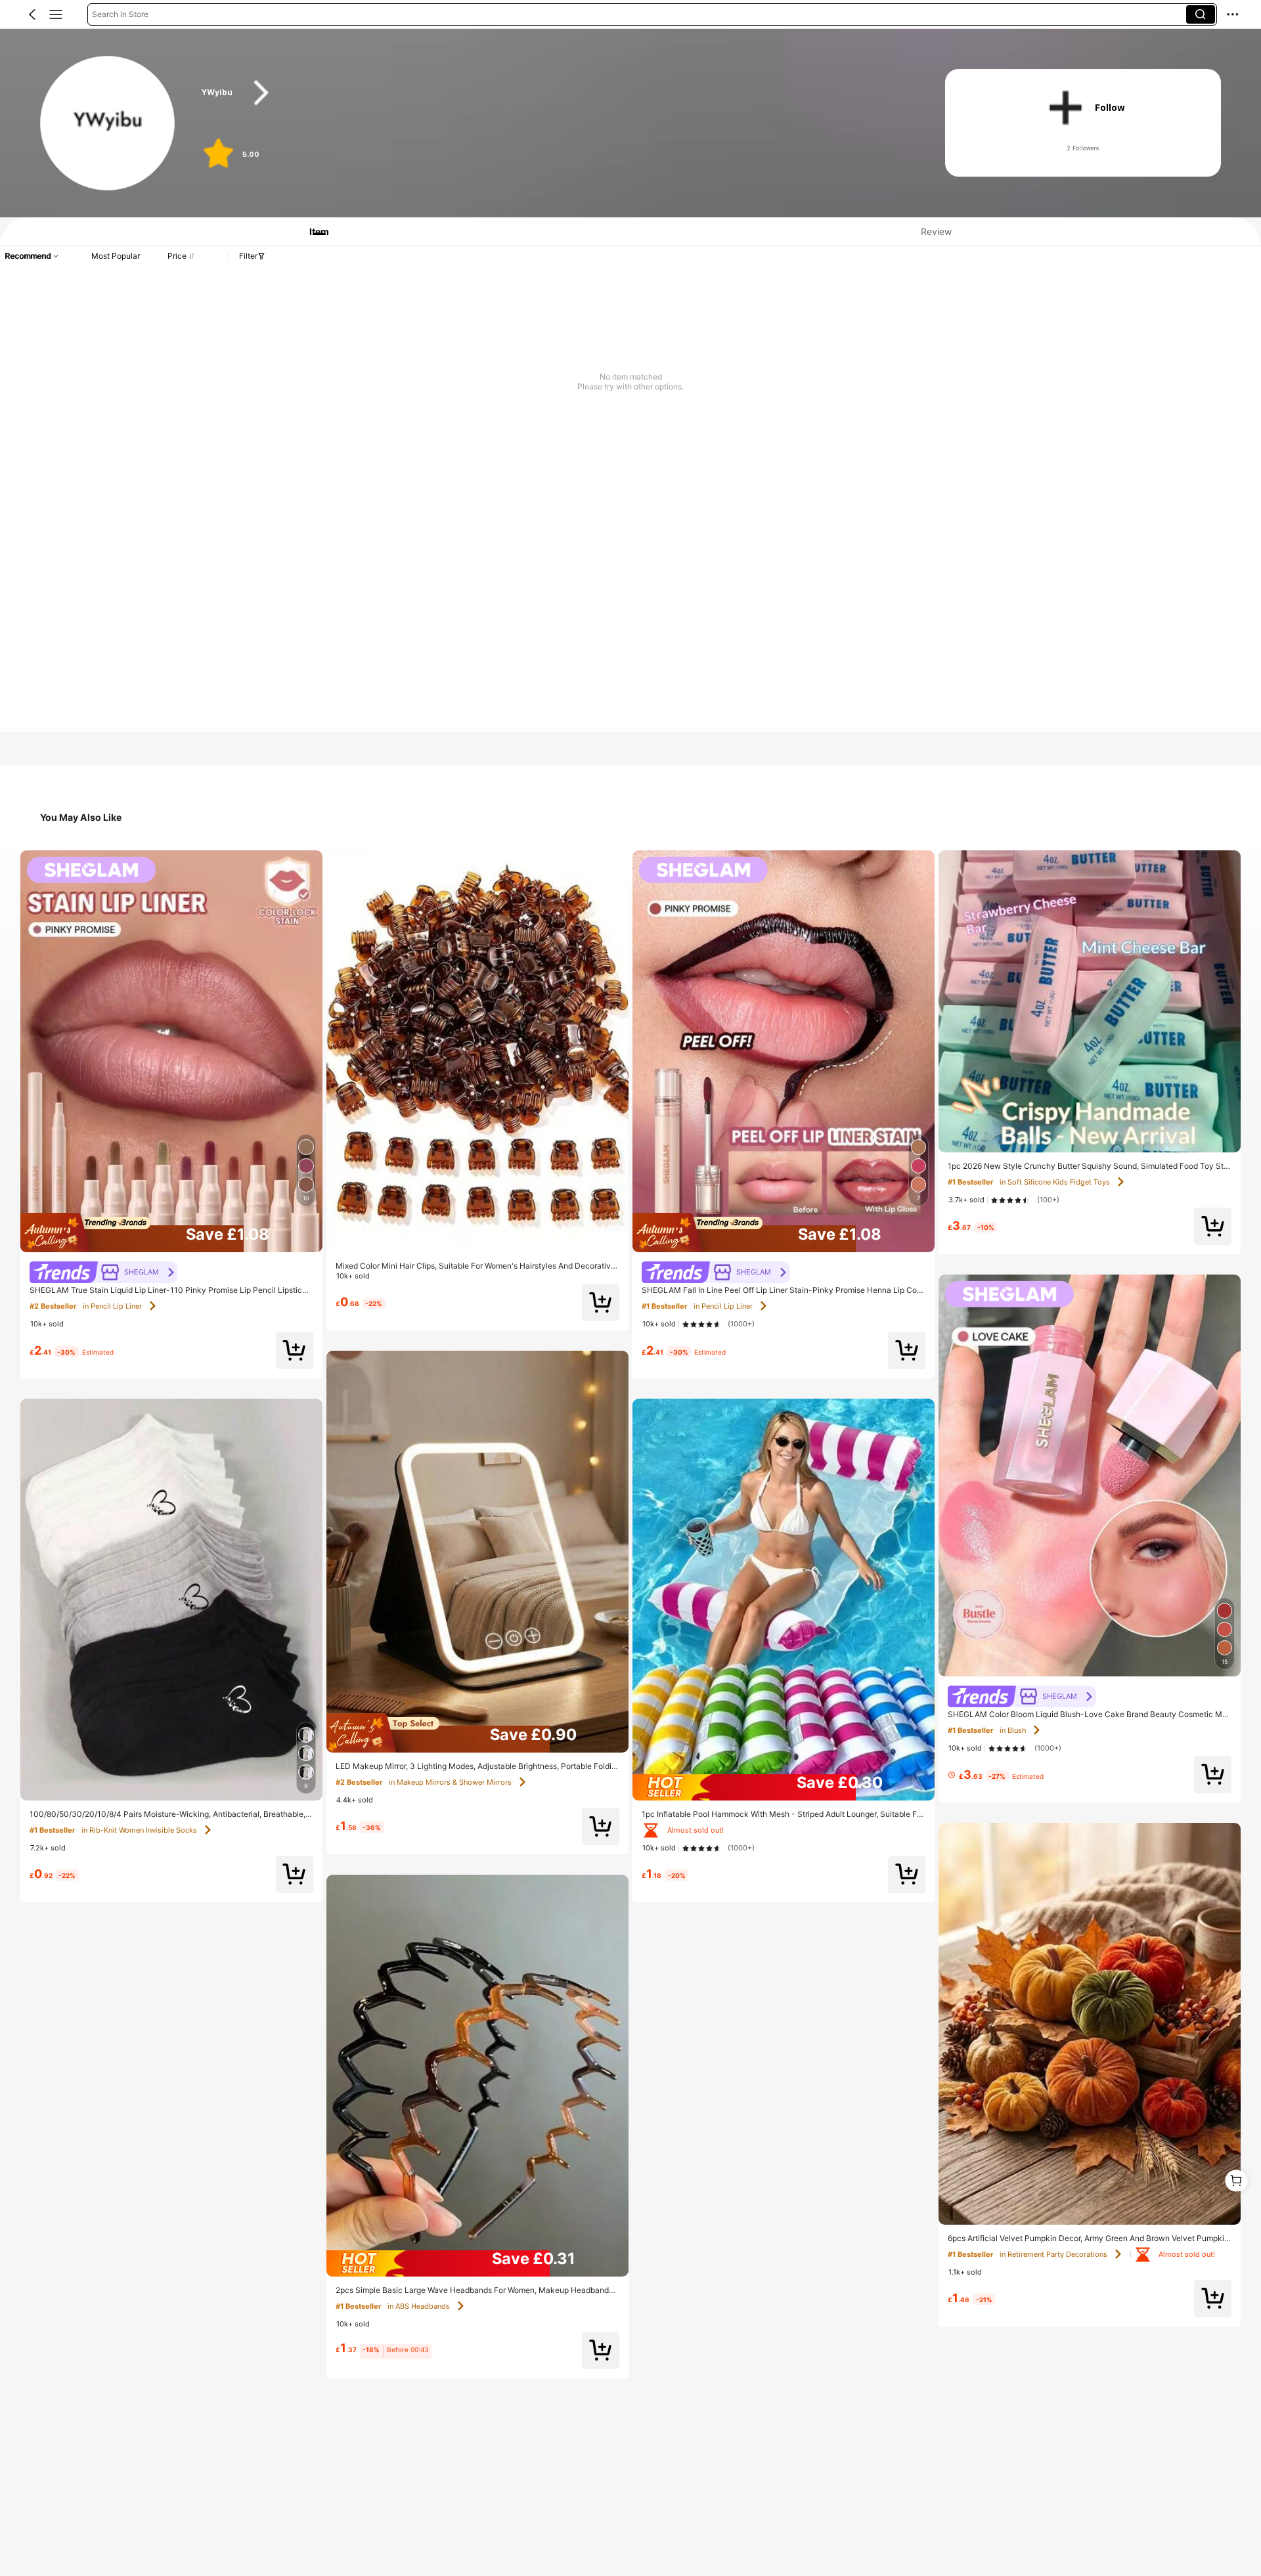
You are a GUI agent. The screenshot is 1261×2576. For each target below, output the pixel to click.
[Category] (56, 14)
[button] (32, 14)
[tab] (313, 231)
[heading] (553, 93)
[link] (108, 124)
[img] (171, 1233)
